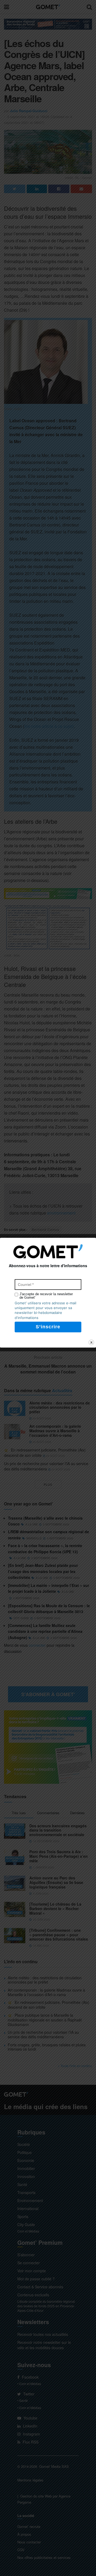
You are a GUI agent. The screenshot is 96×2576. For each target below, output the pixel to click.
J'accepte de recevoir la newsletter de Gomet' (46, 1296)
